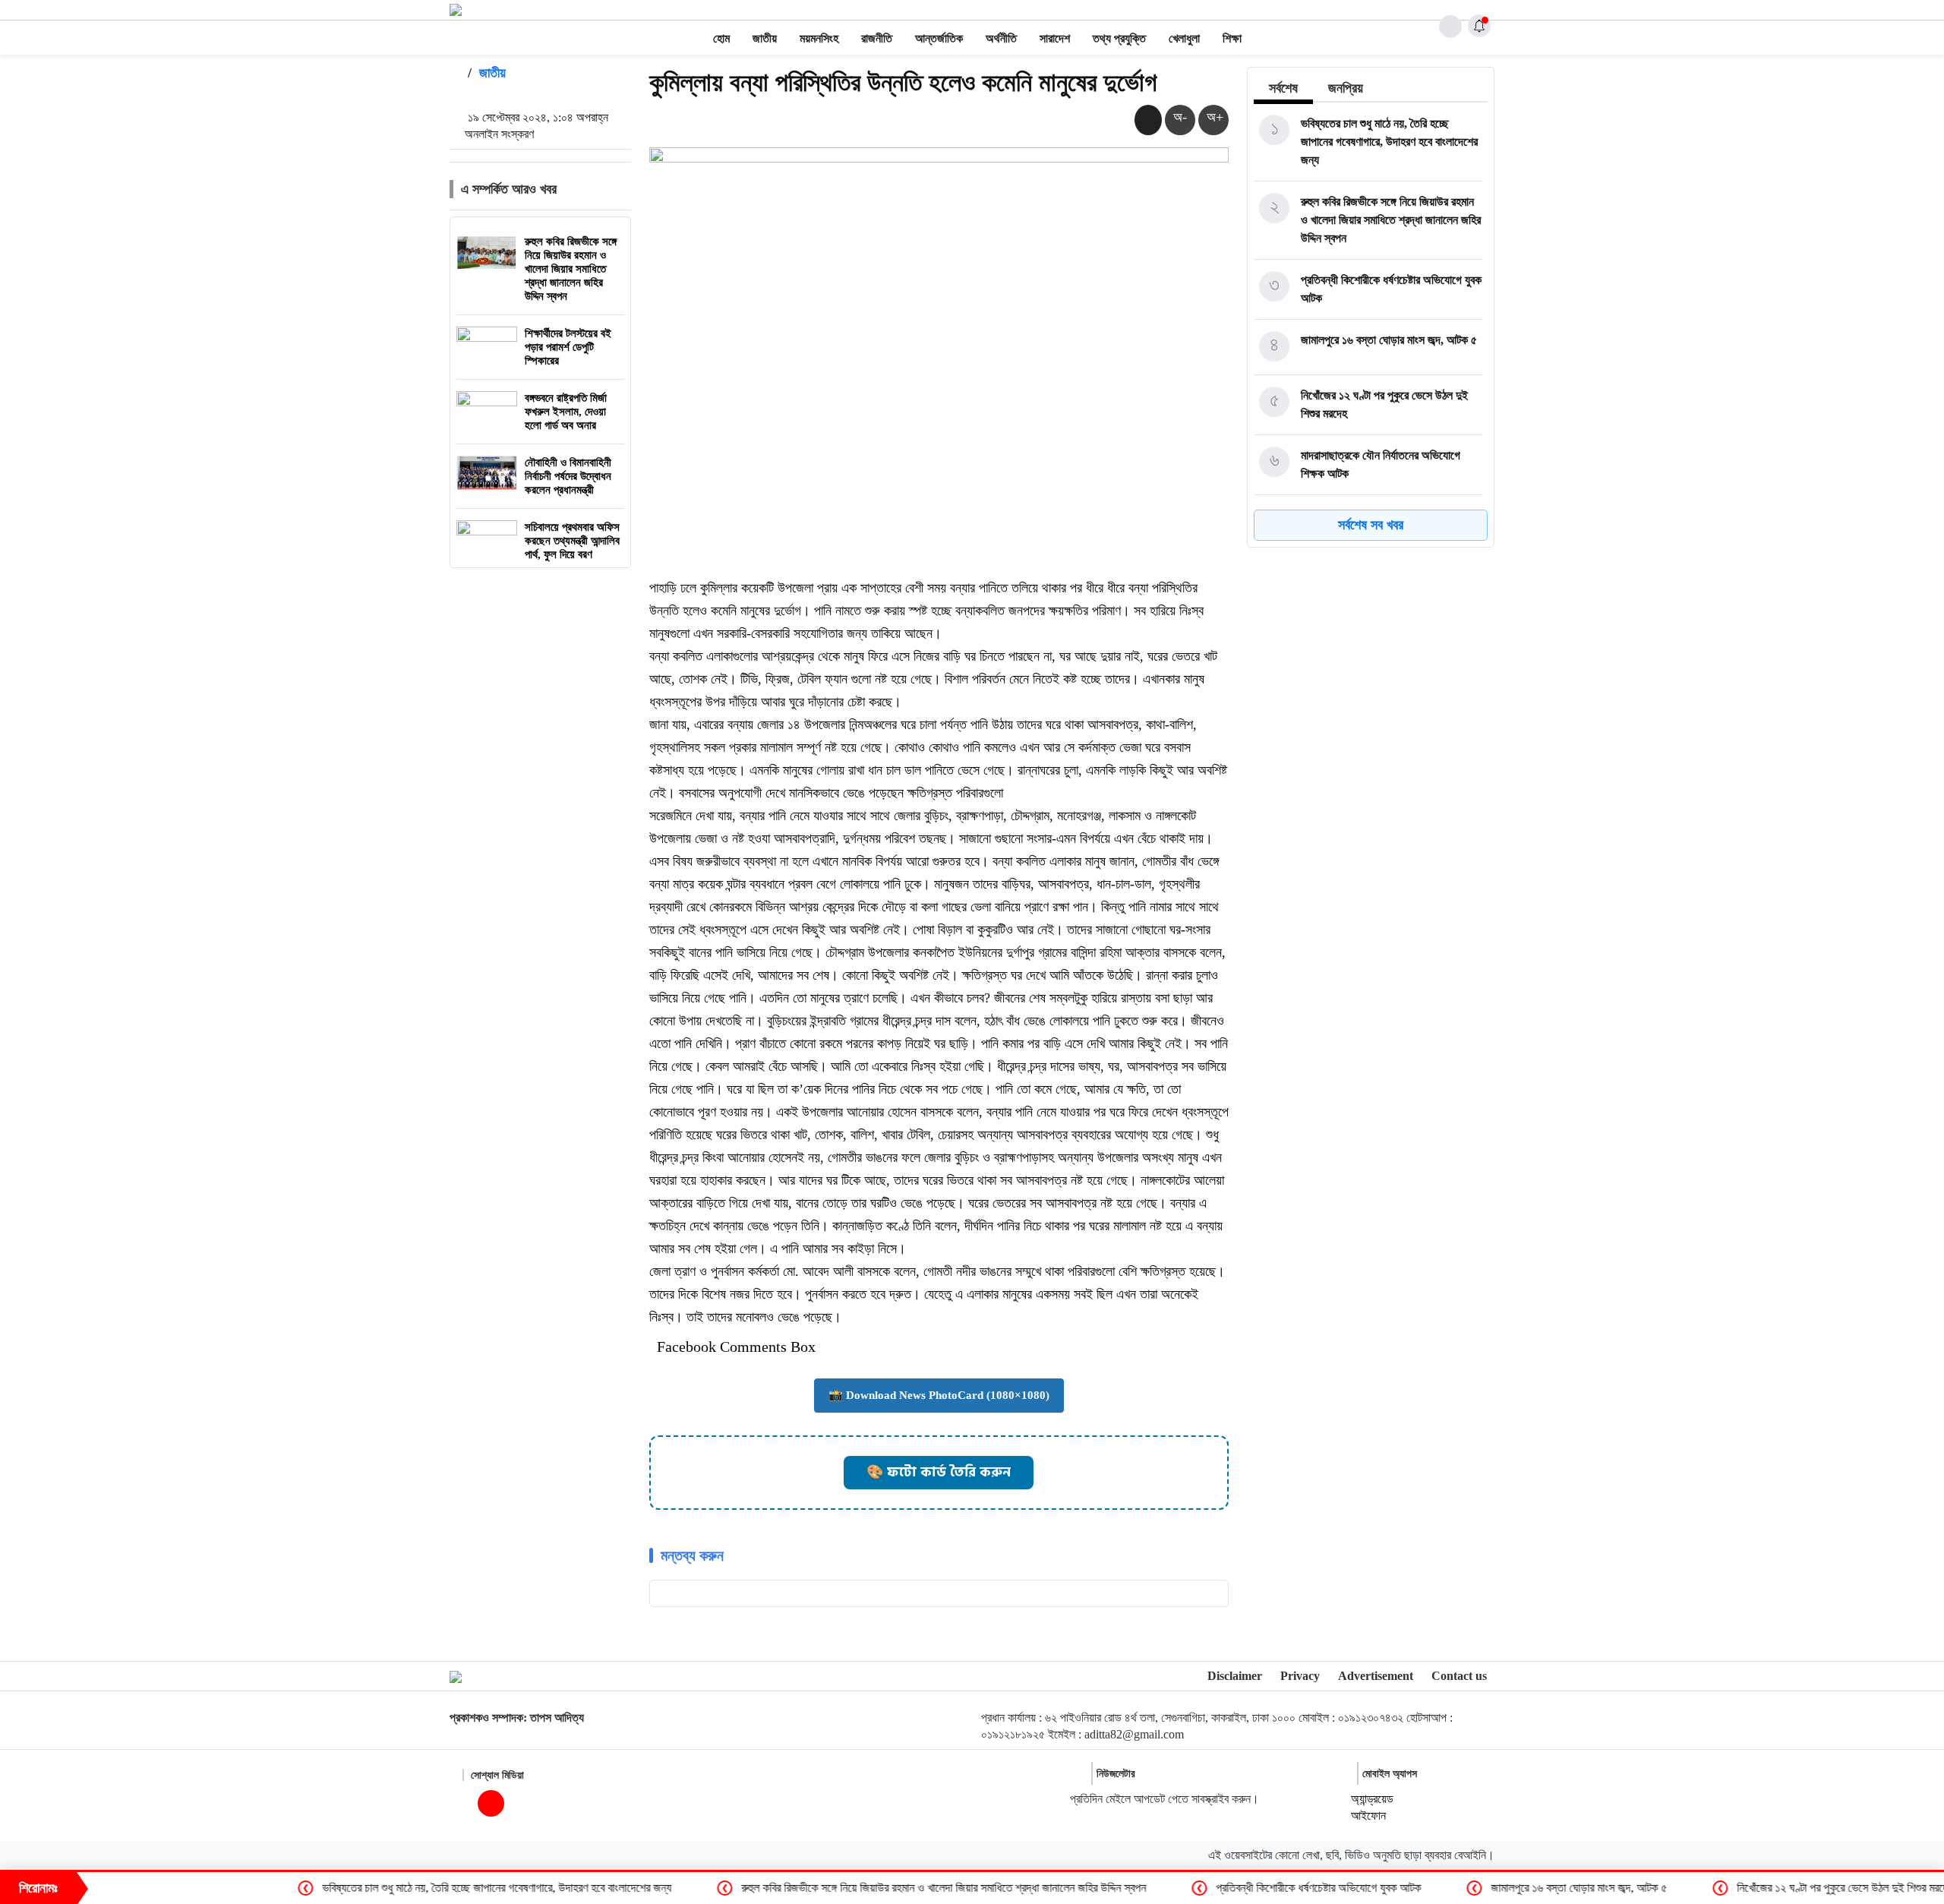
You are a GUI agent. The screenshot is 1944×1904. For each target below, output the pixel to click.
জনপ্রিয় (1346, 88)
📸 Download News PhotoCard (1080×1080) (939, 1395)
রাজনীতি (877, 38)
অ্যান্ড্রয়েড (1372, 1799)
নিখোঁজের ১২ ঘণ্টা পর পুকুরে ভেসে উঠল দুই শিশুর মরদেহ (1749, 1888)
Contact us (1459, 1676)
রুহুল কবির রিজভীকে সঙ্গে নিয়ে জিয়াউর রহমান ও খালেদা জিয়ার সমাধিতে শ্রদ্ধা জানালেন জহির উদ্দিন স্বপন (848, 1888)
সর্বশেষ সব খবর (1371, 525)
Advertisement (1376, 1676)
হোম (721, 38)
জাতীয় (765, 38)
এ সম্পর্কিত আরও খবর (509, 189)
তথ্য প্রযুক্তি (1119, 38)
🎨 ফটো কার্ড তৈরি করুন (939, 1472)
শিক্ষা (1232, 38)
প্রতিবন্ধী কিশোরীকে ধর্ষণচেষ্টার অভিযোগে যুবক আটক (1223, 1888)
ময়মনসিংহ (819, 38)
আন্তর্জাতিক (939, 38)
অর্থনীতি (1001, 38)
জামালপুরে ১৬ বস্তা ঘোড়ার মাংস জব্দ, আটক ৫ (1483, 1888)
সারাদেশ (1055, 38)
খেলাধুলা (1184, 38)
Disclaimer (1235, 1676)
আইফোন (1368, 1816)
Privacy (1300, 1676)
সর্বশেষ (1283, 88)
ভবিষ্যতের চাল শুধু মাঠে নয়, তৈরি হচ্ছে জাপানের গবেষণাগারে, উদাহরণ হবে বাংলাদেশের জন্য (401, 1888)
